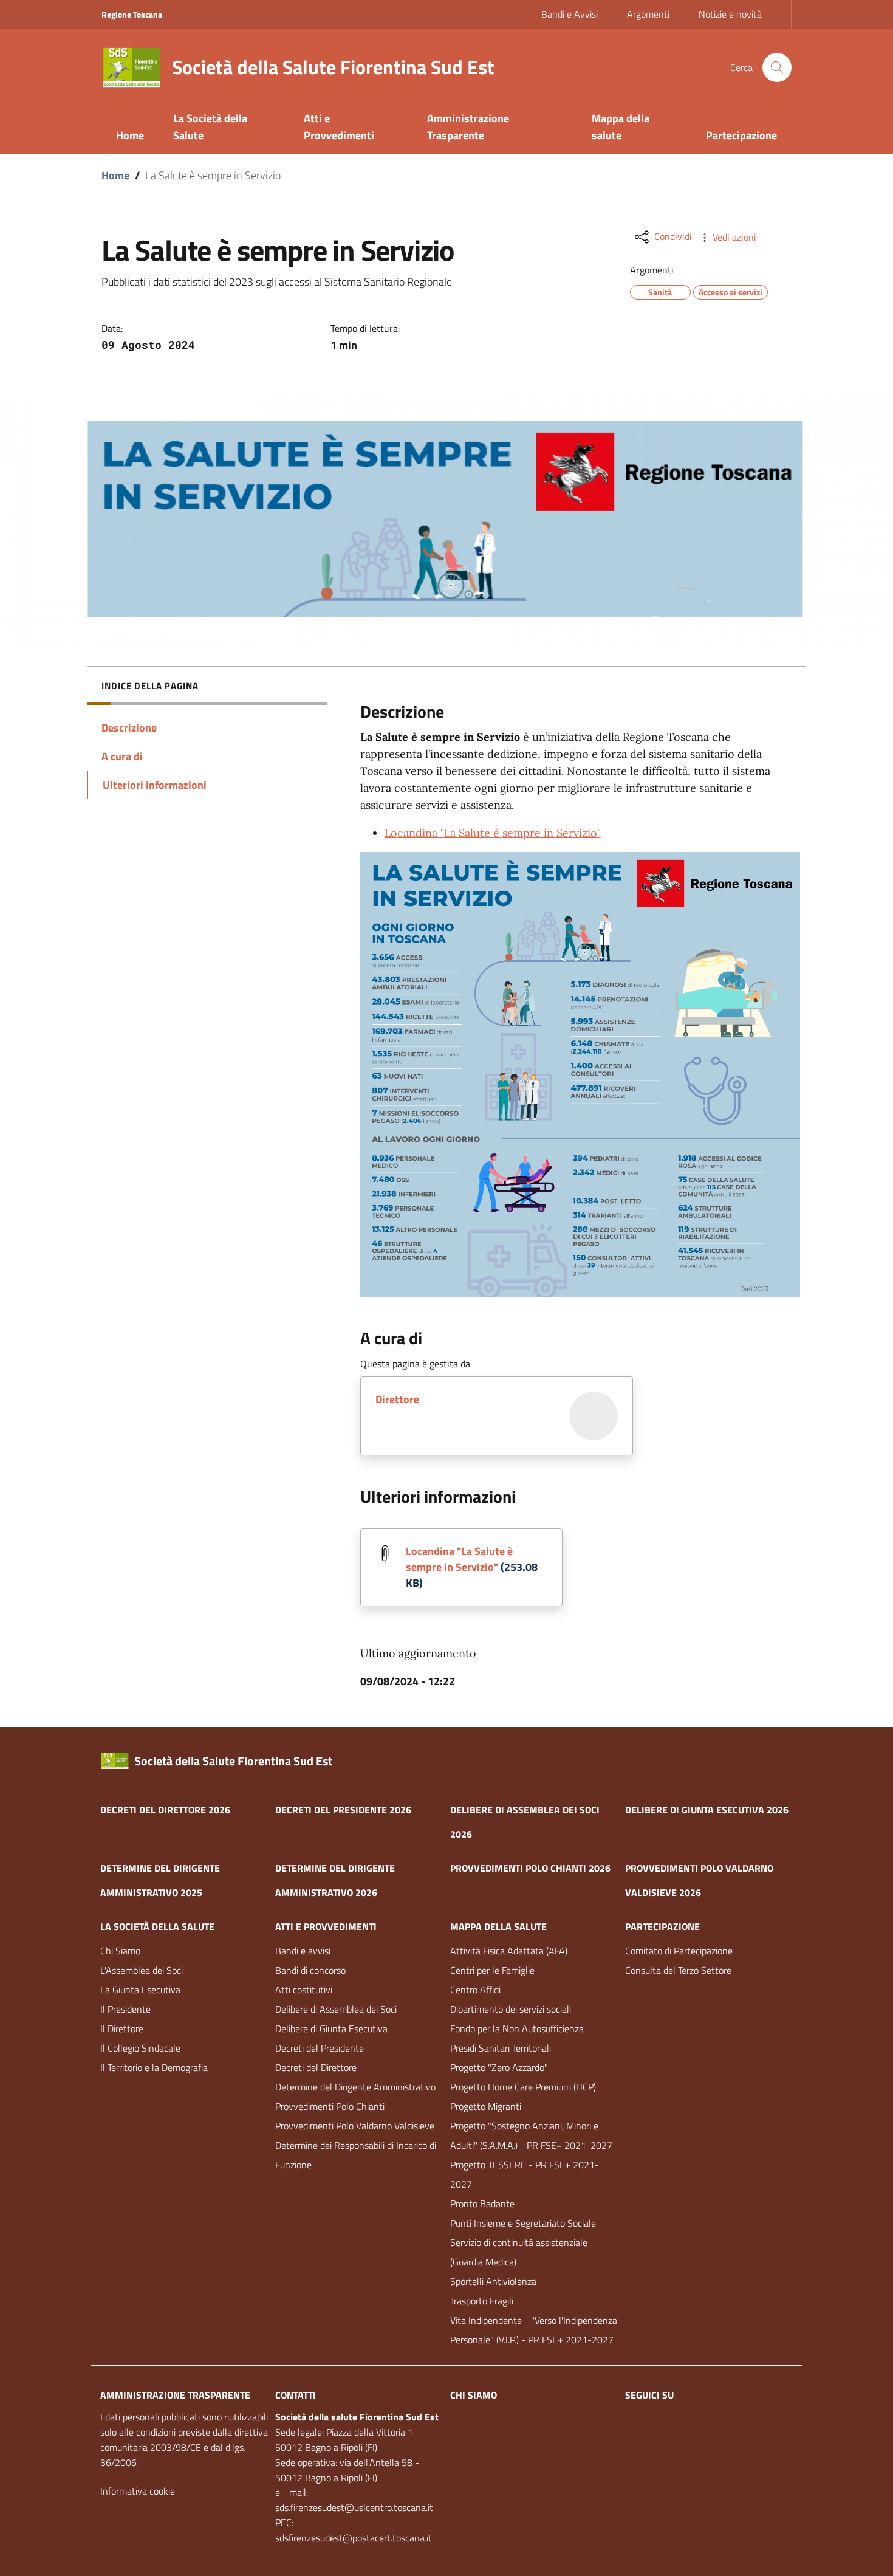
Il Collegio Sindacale (140, 2048)
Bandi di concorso (310, 1970)
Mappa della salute (498, 1926)
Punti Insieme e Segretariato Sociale (523, 2223)
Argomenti (648, 14)
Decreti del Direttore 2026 (165, 1810)
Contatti (296, 2395)
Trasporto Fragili (482, 2301)
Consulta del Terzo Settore (678, 1970)
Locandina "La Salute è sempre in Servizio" (459, 1559)
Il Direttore (122, 2028)
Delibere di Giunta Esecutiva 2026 (707, 1810)
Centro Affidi (475, 1990)
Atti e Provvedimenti (326, 1926)
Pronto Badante (482, 2203)
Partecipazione (662, 1926)
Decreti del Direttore (316, 2067)
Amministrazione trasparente (175, 2395)
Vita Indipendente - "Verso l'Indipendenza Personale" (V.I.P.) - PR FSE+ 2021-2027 (534, 2330)
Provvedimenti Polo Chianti (330, 2106)
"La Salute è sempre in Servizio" (493, 833)
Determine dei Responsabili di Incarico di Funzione (356, 2155)
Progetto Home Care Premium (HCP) (523, 2087)
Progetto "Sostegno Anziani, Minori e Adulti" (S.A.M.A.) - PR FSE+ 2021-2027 (531, 2135)
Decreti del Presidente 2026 (343, 1810)
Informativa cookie (138, 2491)
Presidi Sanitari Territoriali (501, 2048)
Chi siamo (474, 2395)
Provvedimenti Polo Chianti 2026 (530, 1868)
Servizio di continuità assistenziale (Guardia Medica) (519, 2252)
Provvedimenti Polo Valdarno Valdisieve (355, 2126)
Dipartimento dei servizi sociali (511, 2009)
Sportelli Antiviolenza (493, 2281)
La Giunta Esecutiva (140, 1990)
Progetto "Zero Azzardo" (499, 2067)
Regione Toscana (132, 14)
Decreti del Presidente (320, 2048)
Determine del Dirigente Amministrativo (355, 2087)
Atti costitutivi (304, 1990)
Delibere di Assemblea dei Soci (336, 2009)
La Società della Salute (157, 1926)
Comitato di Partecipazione (679, 1951)
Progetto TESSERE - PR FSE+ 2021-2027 (525, 2174)
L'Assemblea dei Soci (142, 1970)
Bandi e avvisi (303, 1951)
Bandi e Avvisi (570, 14)
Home (115, 175)
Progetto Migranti (486, 2106)
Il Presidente (125, 2009)
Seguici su (649, 2395)
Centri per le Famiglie (492, 1970)
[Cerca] (777, 67)
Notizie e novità (730, 14)
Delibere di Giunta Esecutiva (331, 2028)
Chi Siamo (120, 1951)
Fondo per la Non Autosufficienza (517, 2028)
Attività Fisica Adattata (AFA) (509, 1951)
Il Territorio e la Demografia (154, 2067)
